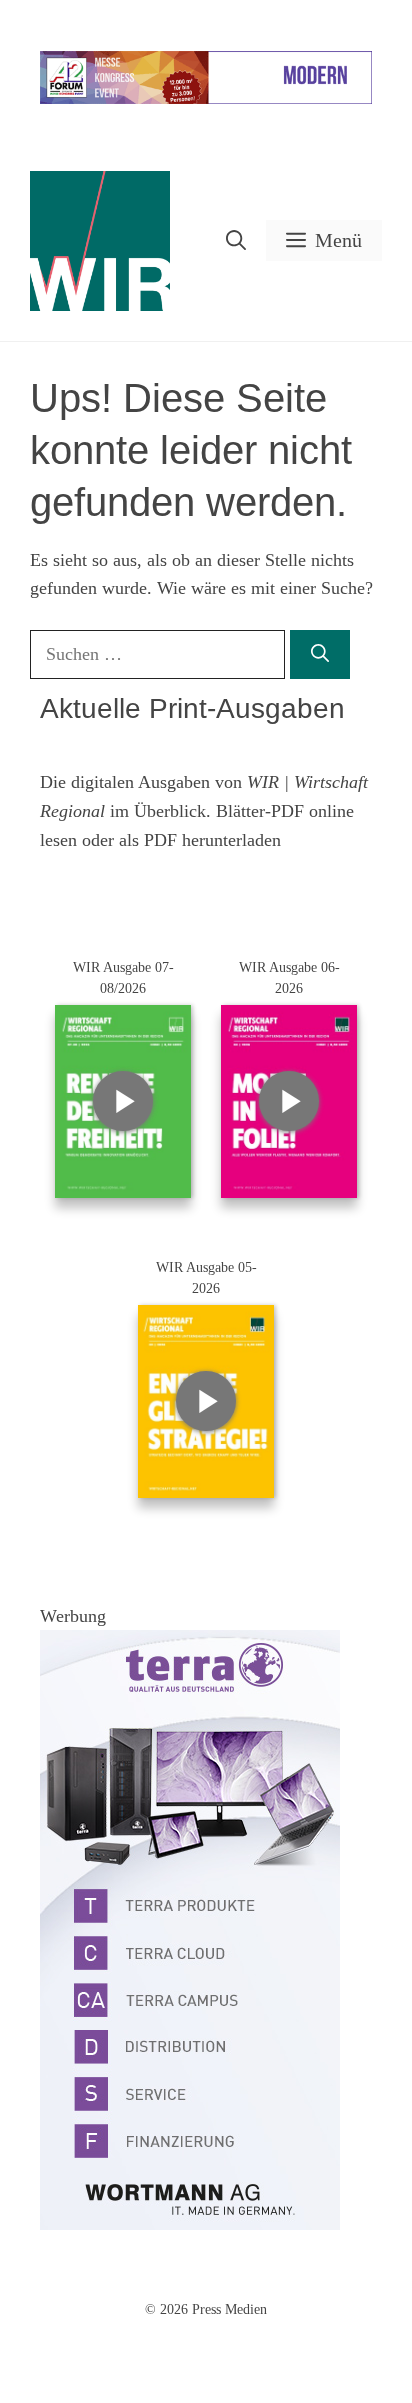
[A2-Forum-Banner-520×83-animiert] (206, 99)
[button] (236, 240)
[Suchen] (320, 654)
